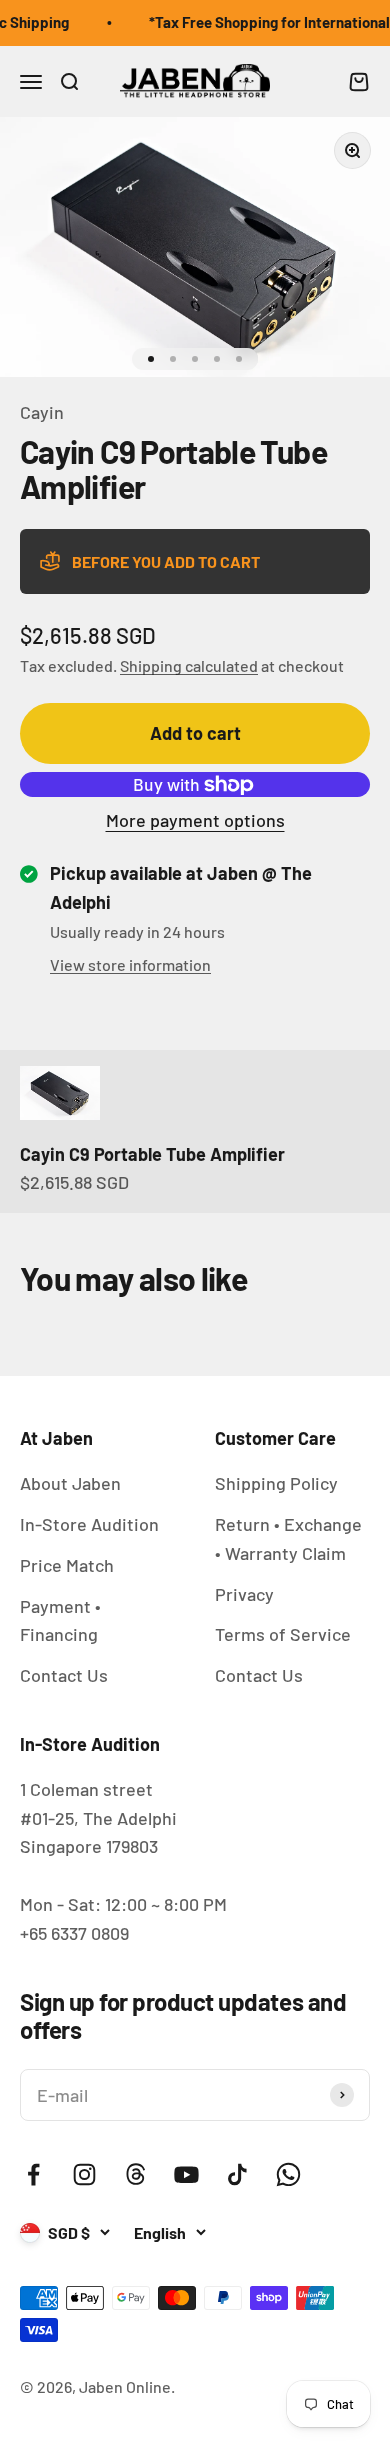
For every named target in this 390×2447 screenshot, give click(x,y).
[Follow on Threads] (135, 2174)
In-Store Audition (89, 1524)
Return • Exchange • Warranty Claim (288, 1538)
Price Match (67, 1565)
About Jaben (70, 1483)
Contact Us (64, 1675)
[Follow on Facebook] (33, 2174)
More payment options (195, 820)
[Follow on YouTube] (186, 2174)
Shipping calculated (189, 665)
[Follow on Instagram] (84, 2174)
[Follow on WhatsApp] (288, 2174)
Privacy (244, 1594)
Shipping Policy (276, 1483)
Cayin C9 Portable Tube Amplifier (152, 1154)
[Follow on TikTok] (237, 2174)
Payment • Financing (60, 1620)
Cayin (42, 412)
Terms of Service (283, 1634)
